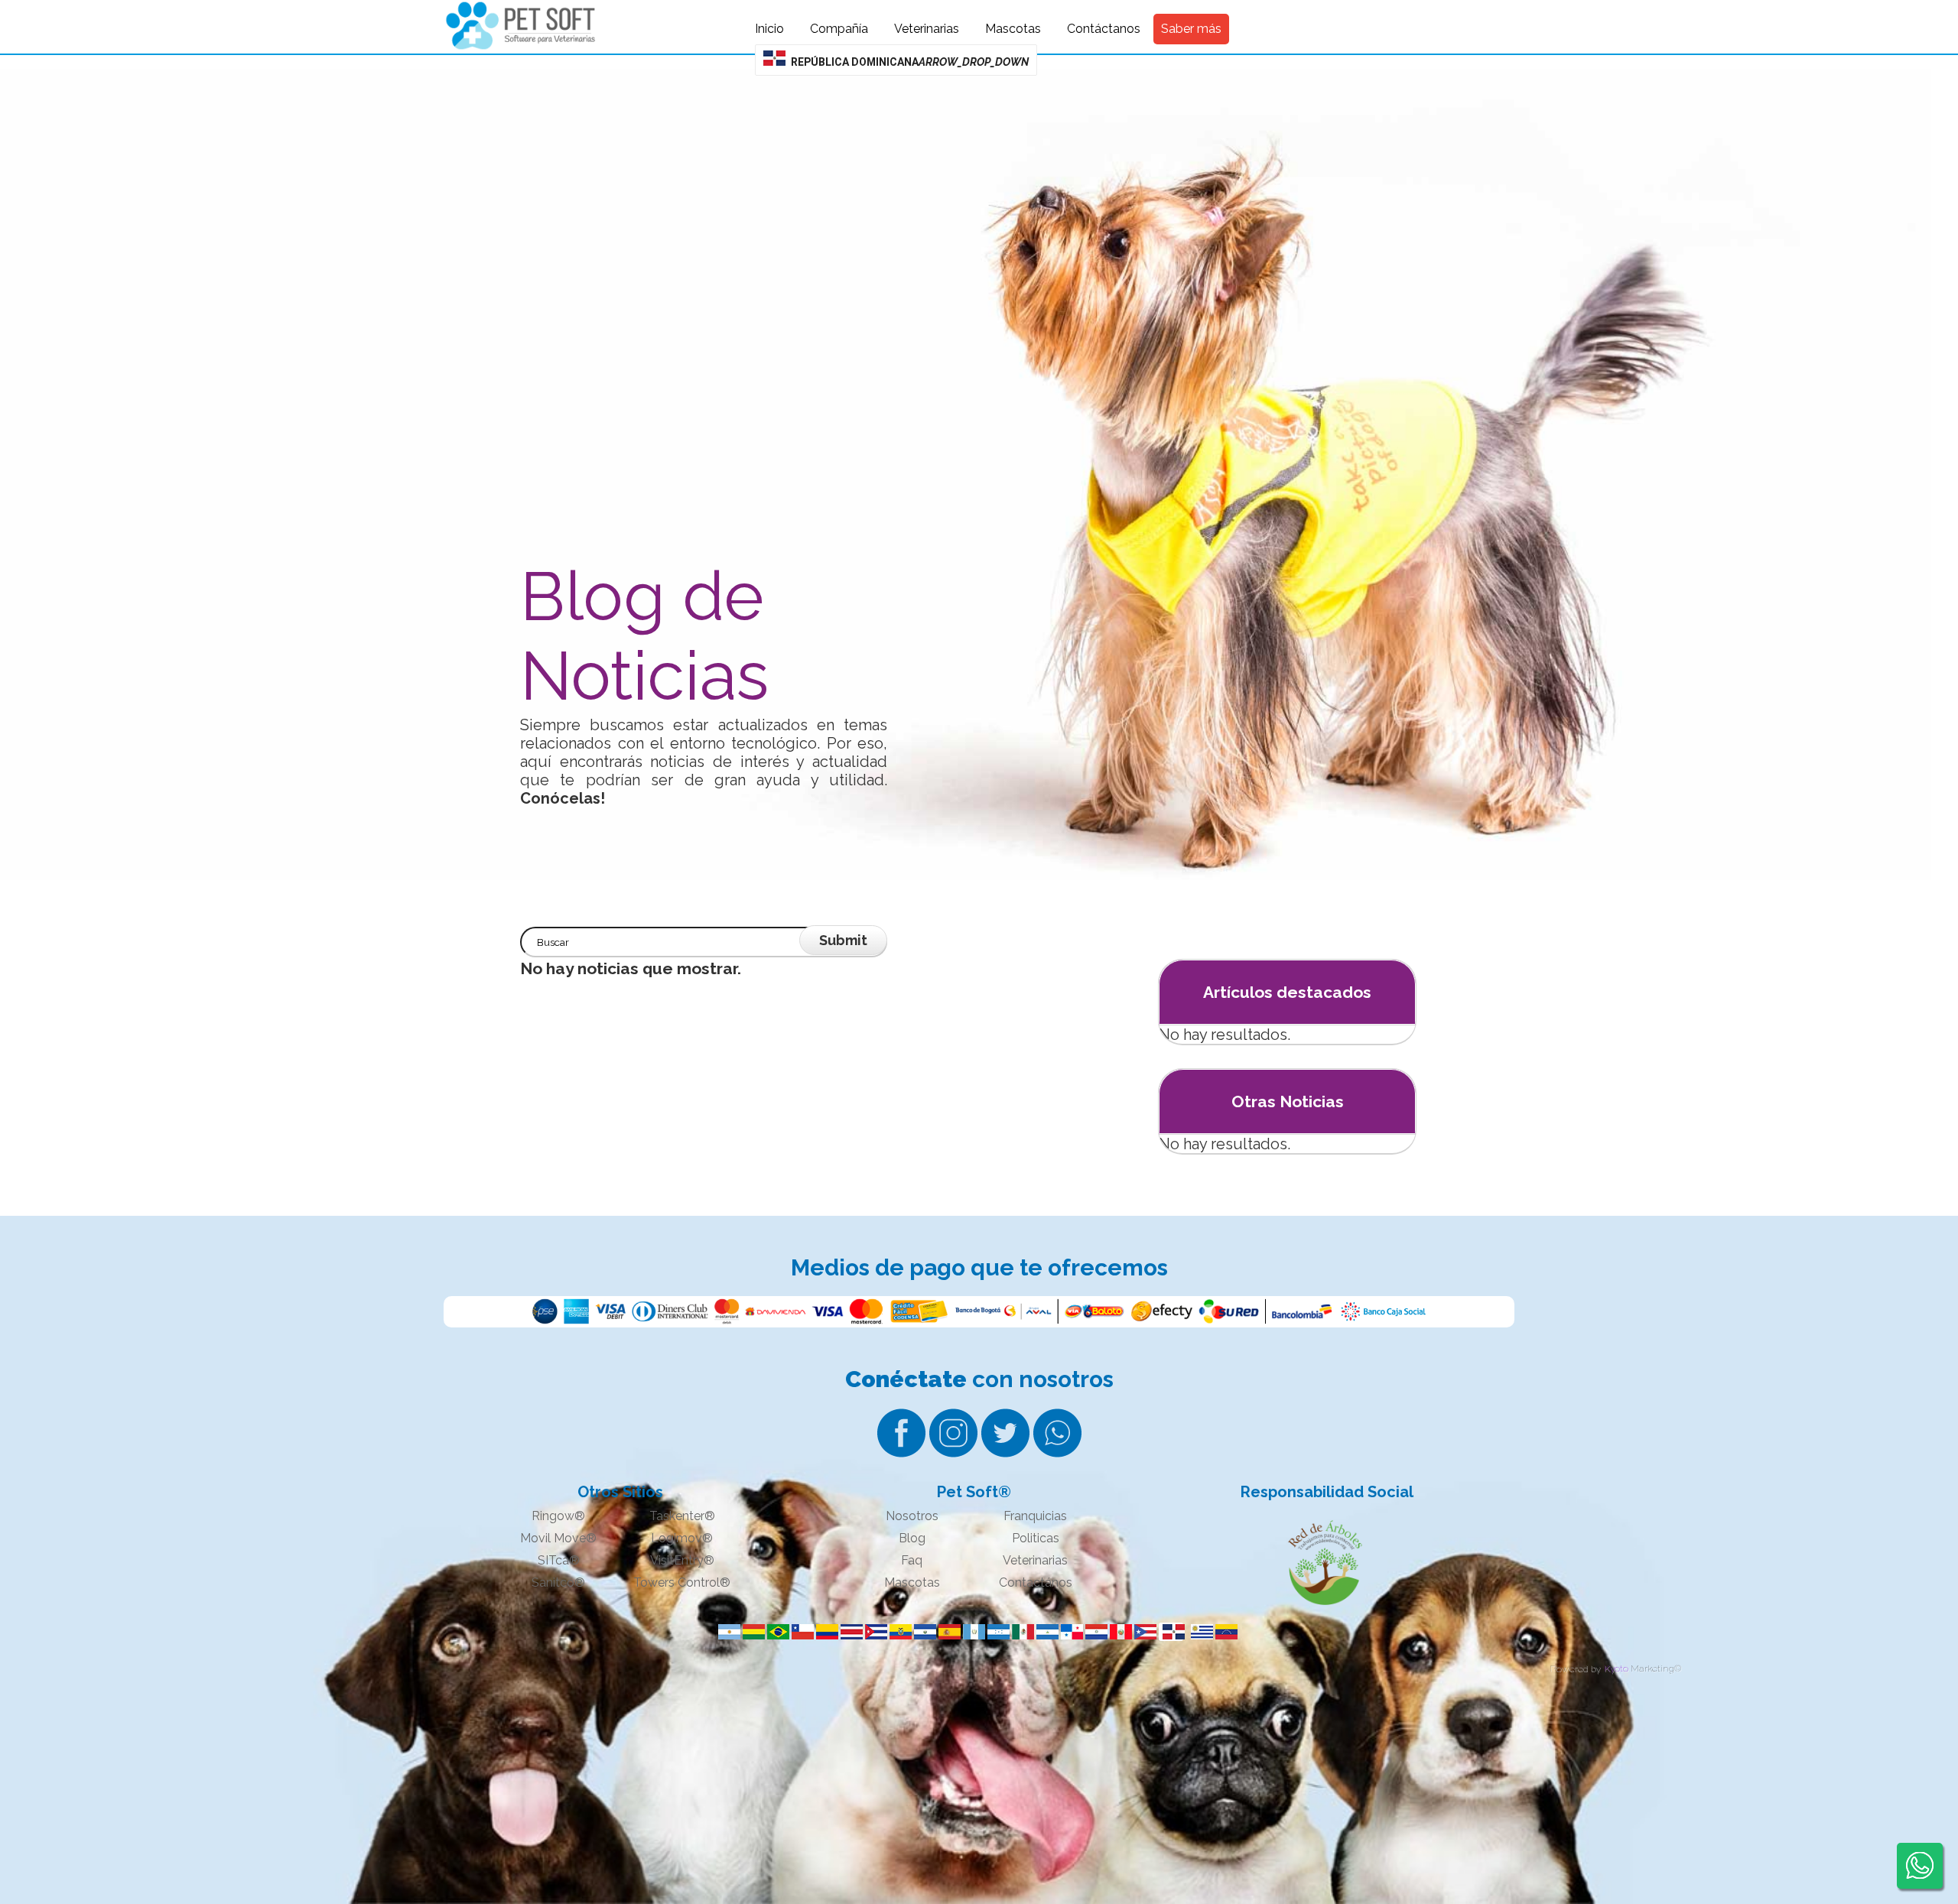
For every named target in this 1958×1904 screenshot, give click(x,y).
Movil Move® (558, 1538)
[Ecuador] (898, 1632)
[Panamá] (1069, 1632)
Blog (912, 1538)
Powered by (1575, 1668)
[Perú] (1118, 1632)
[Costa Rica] (849, 1632)
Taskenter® (682, 1516)
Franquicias (1035, 1516)
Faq (912, 1560)
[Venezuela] (1224, 1632)
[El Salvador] (922, 1632)
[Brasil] (776, 1632)
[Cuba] (873, 1632)
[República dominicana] (1171, 1632)
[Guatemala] (971, 1632)
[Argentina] (727, 1632)
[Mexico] (1020, 1632)
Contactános (1036, 1582)
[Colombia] (825, 1632)
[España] (947, 1632)
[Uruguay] (1199, 1632)
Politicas (1036, 1538)
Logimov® (682, 1538)
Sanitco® (558, 1582)
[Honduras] (996, 1632)
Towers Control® (682, 1582)
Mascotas (912, 1582)
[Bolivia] (751, 1632)
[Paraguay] (1094, 1632)
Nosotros (912, 1516)
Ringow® (558, 1516)
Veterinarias (1035, 1560)
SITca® (559, 1560)
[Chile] (800, 1632)
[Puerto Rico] (1143, 1632)
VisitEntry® (682, 1560)
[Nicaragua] (1045, 1632)
